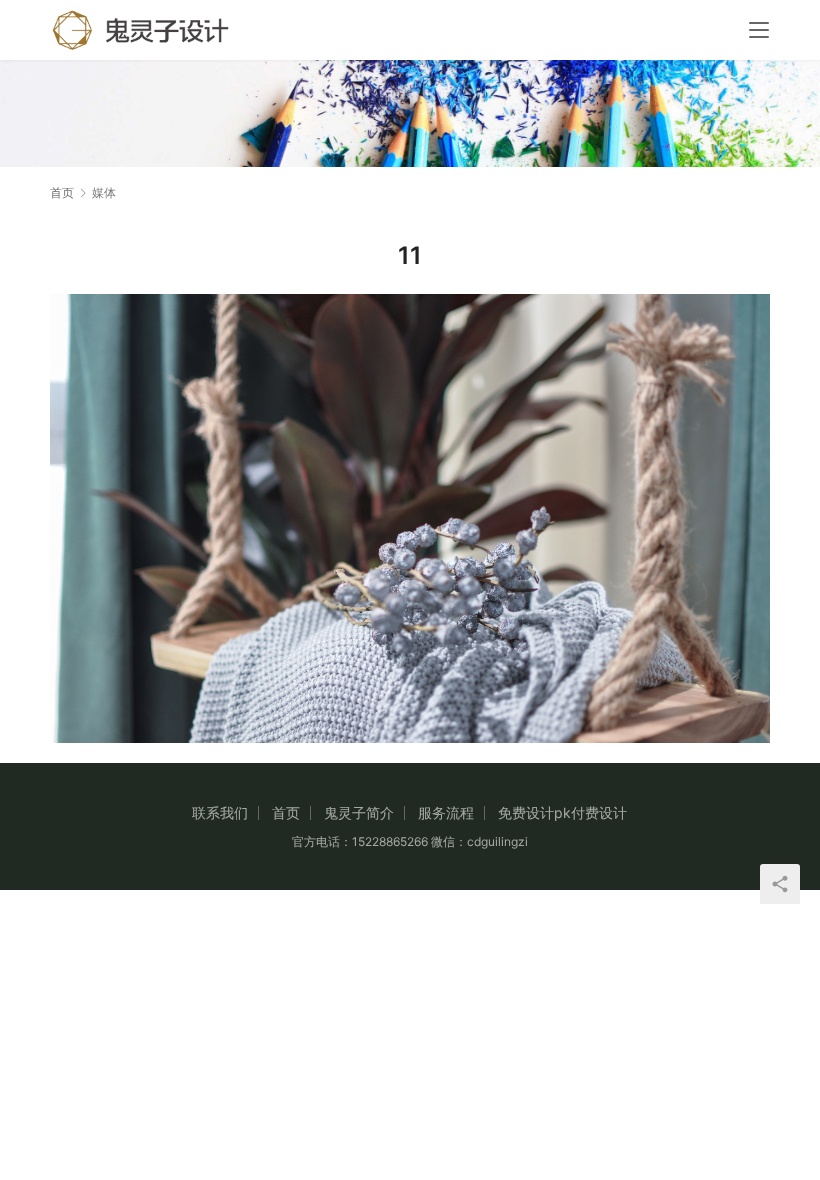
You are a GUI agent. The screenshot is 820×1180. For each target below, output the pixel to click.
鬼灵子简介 (359, 812)
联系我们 (220, 812)
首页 (62, 192)
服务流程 (446, 812)
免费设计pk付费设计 (562, 812)
